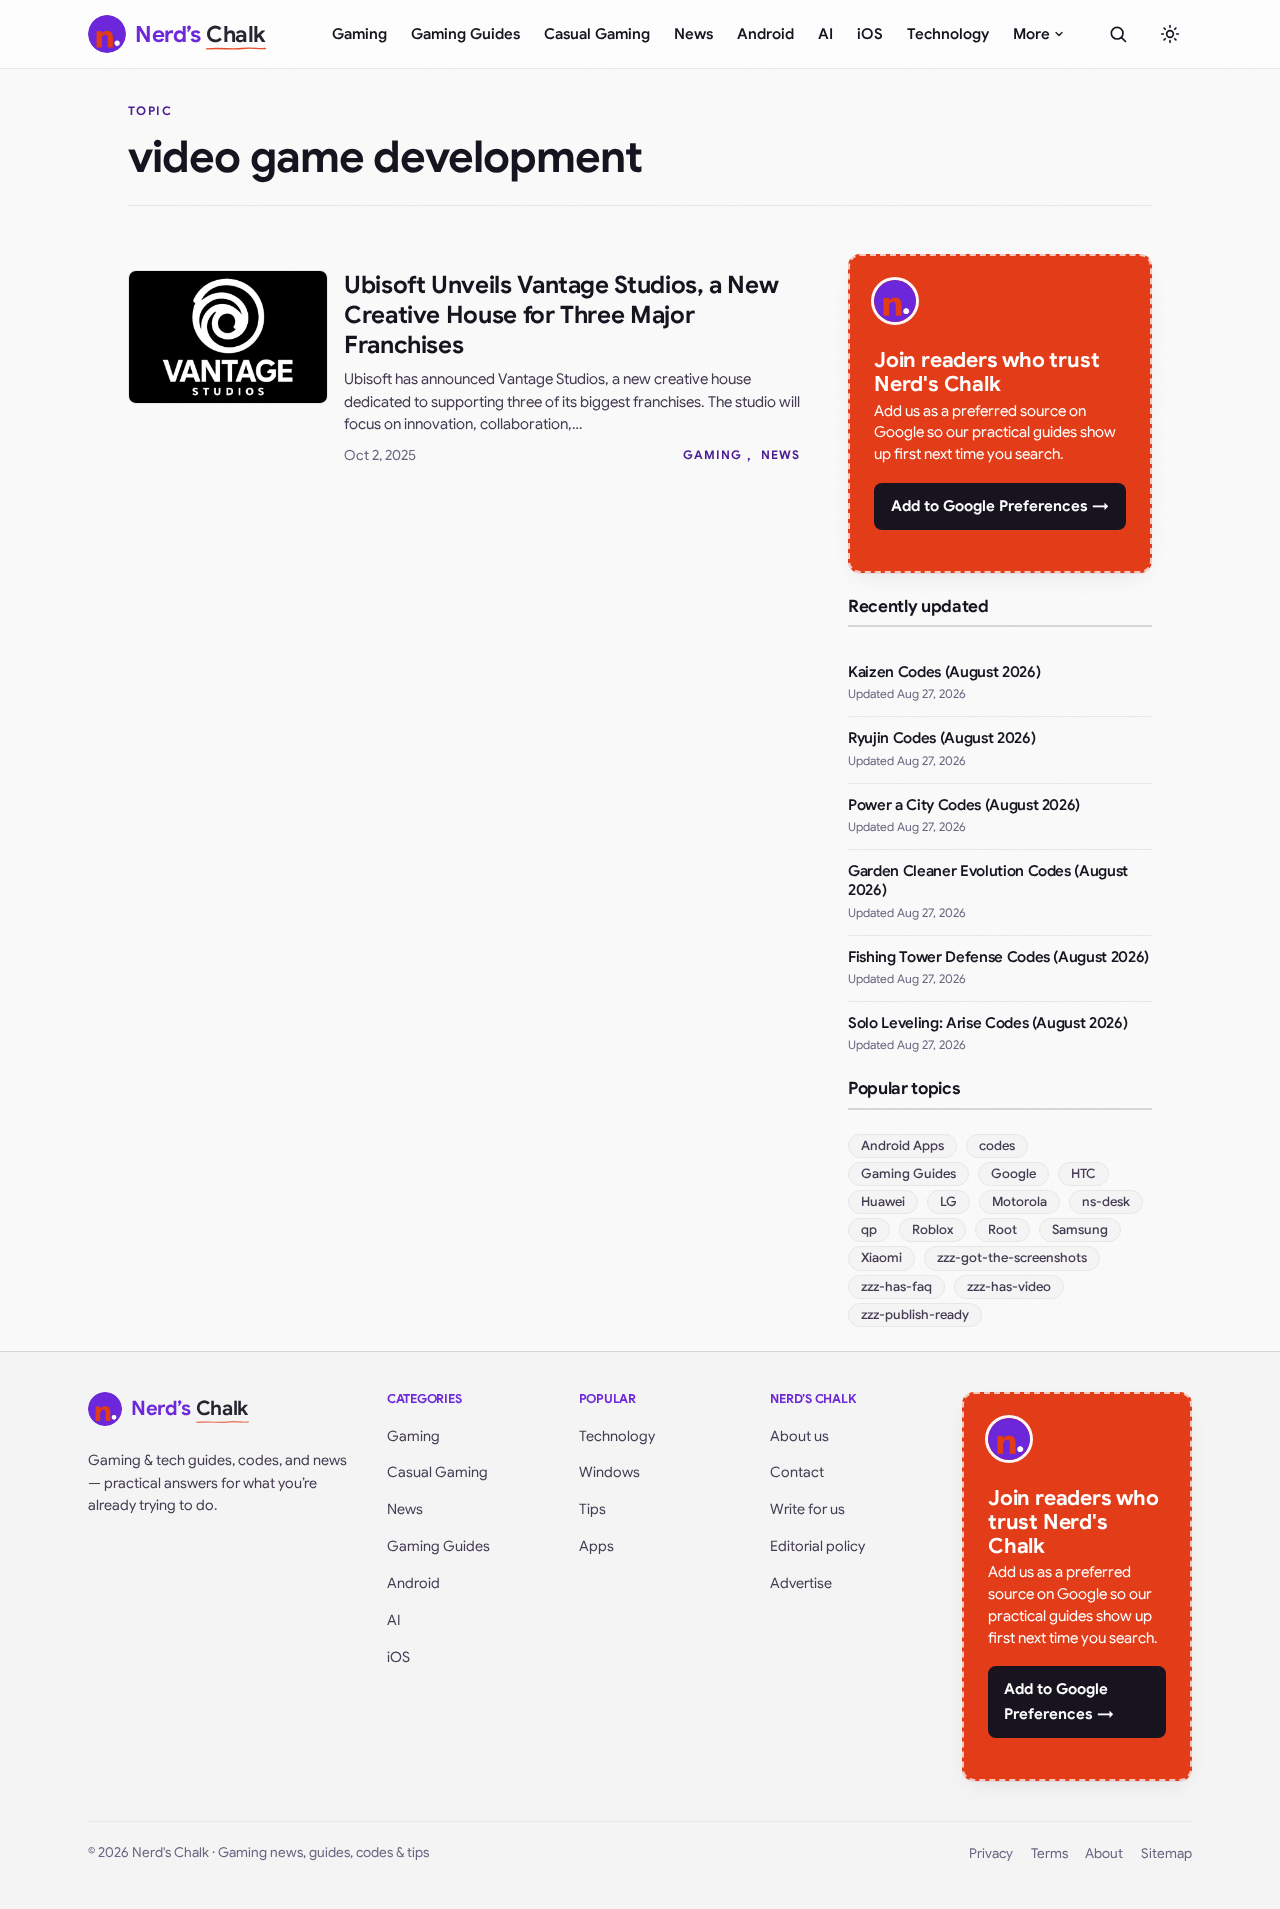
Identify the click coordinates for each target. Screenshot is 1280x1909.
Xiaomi (881, 1257)
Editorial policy (817, 1546)
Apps (596, 1546)
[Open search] (1118, 34)
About (1104, 1853)
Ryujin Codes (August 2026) (941, 738)
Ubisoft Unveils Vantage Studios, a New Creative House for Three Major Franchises (561, 315)
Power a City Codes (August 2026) (964, 805)
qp (869, 1229)
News (693, 34)
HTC (1083, 1173)
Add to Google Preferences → (1000, 506)
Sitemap (1166, 1853)
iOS (870, 34)
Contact (797, 1472)
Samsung (1080, 1229)
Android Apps (902, 1145)
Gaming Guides (465, 34)
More (1031, 34)
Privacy (991, 1853)
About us (799, 1436)
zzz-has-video (1009, 1286)
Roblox (932, 1229)
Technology (948, 34)
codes (997, 1145)
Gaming (359, 34)
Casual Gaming (597, 34)
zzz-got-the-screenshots (1012, 1257)
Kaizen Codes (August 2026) (944, 672)
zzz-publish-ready (915, 1314)
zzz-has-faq (896, 1286)
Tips (592, 1509)
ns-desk (1106, 1201)
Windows (609, 1472)
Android (765, 34)
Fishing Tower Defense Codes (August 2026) (998, 957)
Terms (1049, 1853)
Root (1002, 1229)
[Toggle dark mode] (1170, 34)
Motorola (1019, 1201)
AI (825, 34)
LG (948, 1201)
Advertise (801, 1583)
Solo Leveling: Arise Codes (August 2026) (987, 1023)
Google (1013, 1173)
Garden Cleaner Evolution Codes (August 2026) (988, 881)
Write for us (807, 1509)
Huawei (883, 1201)
